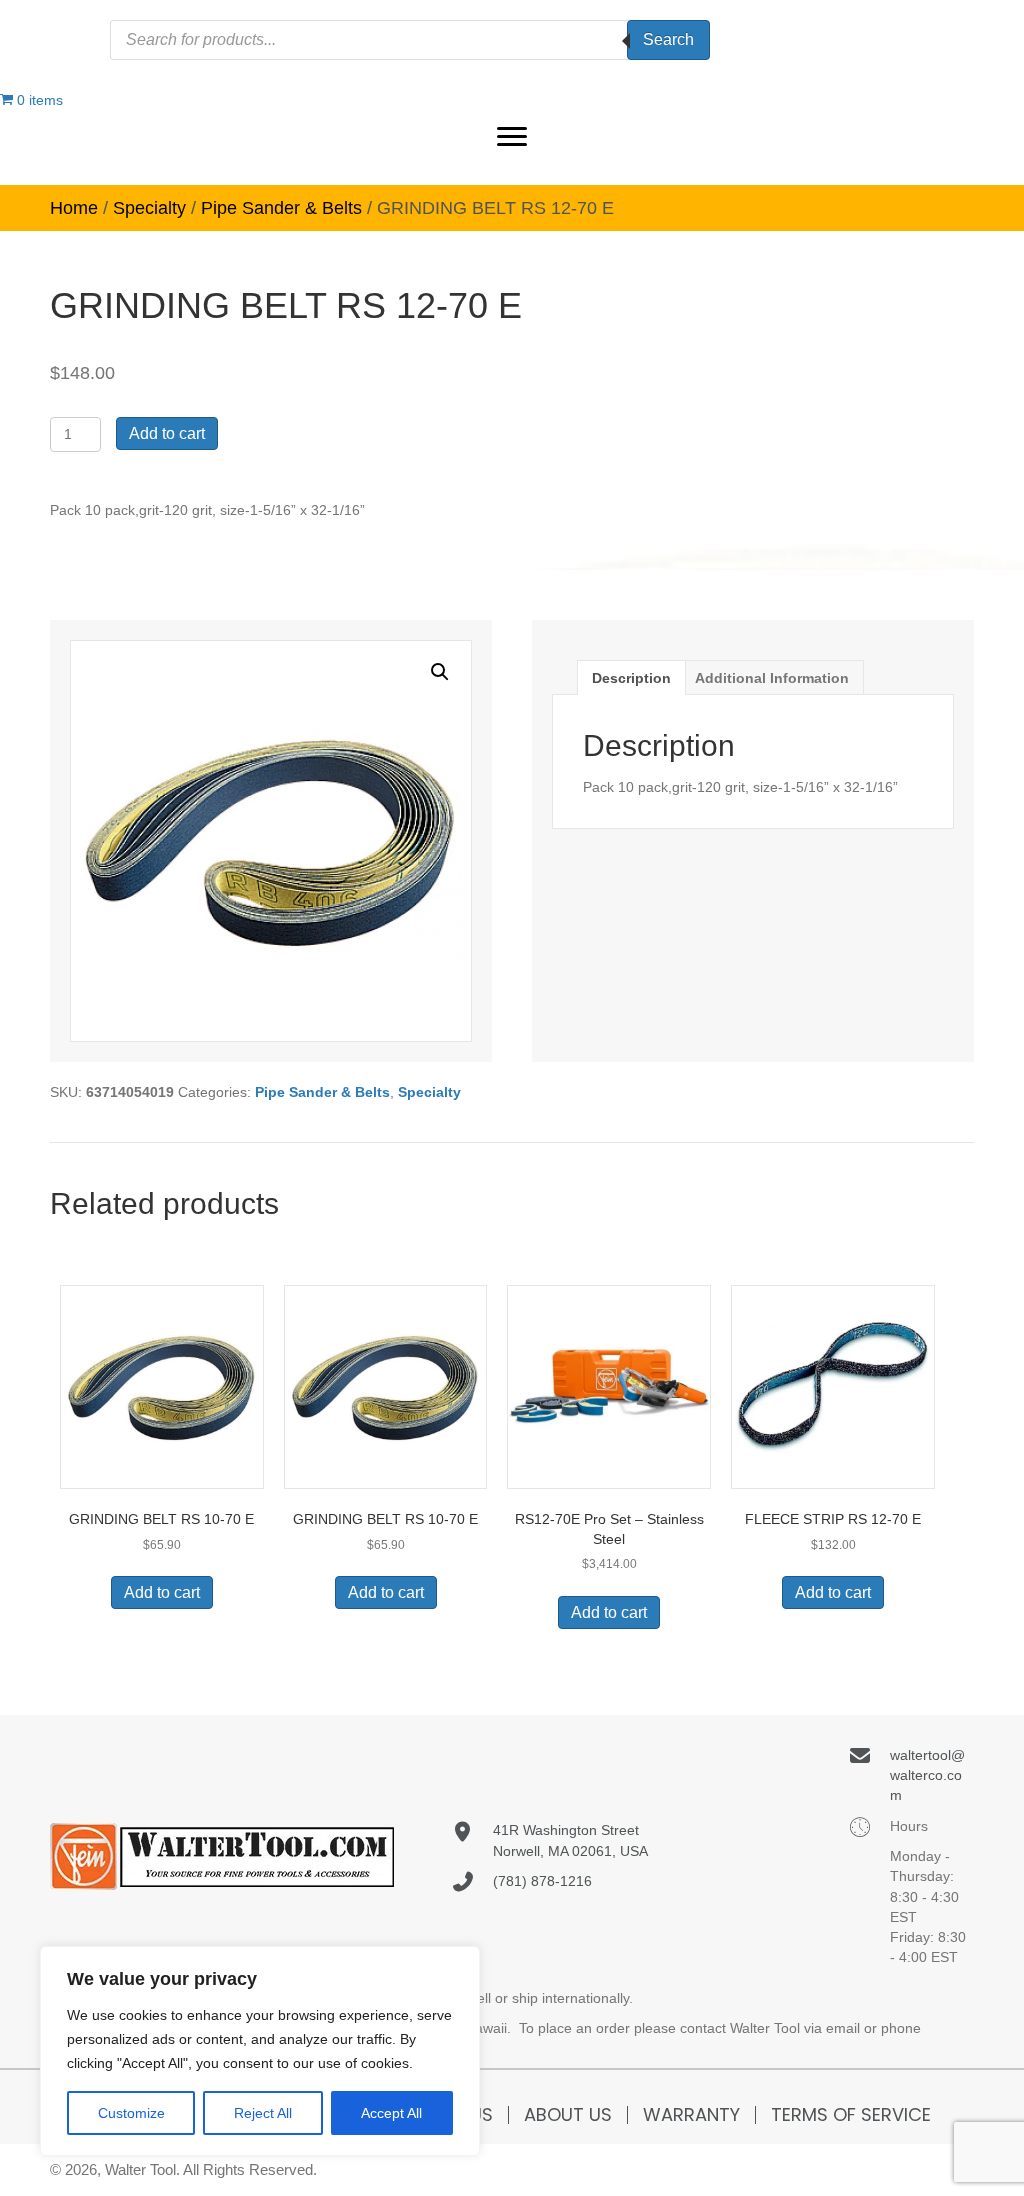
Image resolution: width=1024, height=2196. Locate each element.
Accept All (391, 2113)
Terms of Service (851, 2115)
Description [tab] (631, 678)
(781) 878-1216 (542, 1881)
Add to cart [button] (162, 1592)
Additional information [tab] (772, 678)
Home (74, 208)
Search (668, 39)
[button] (512, 137)
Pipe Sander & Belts (281, 208)
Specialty (149, 208)
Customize (131, 2113)
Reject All (263, 2113)
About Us (568, 2115)
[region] (260, 2051)
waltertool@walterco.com (927, 1775)
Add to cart (167, 433)
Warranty (691, 2115)
